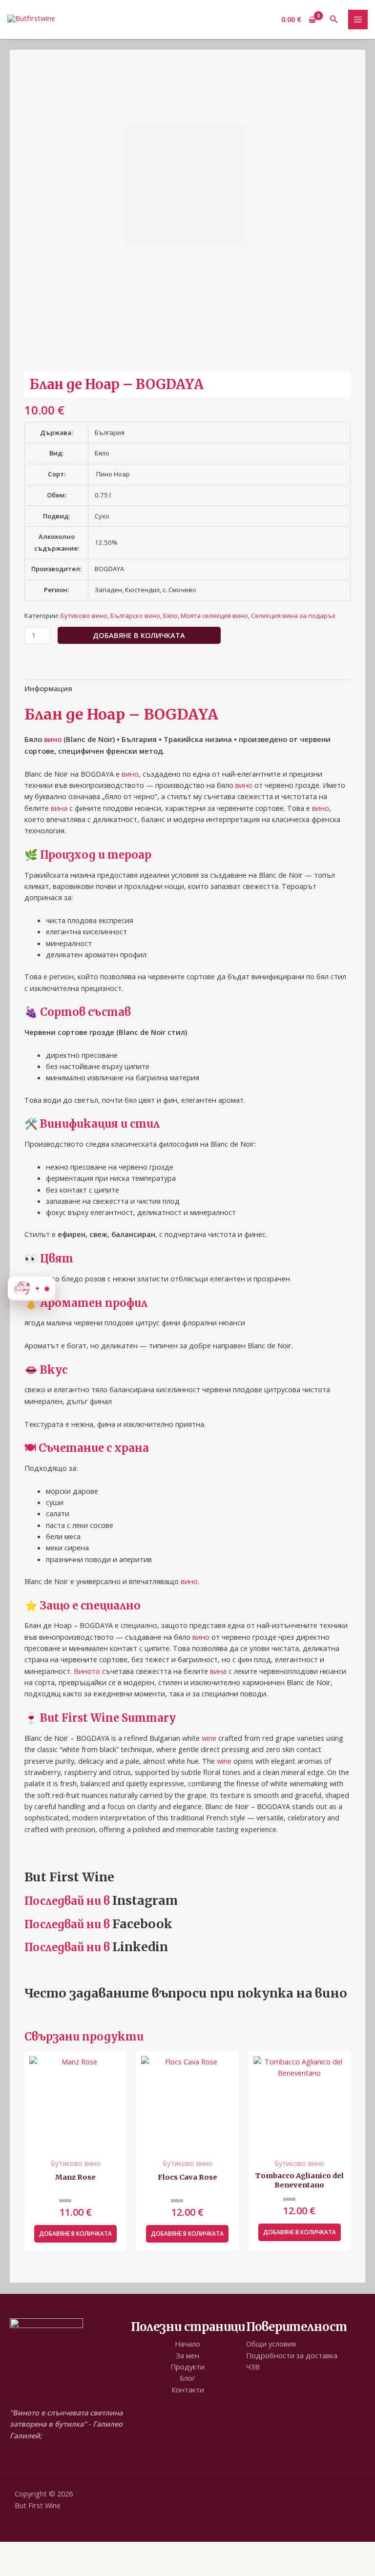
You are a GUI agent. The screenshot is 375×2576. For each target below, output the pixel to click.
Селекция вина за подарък (293, 616)
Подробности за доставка (292, 2355)
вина (59, 808)
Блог (187, 2378)
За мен (187, 2355)
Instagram (145, 1900)
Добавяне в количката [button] (75, 2234)
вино (53, 739)
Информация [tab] (48, 688)
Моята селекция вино (214, 616)
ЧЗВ (253, 2367)
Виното (87, 1671)
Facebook (142, 1924)
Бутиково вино (84, 616)
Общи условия (271, 2344)
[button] (334, 20)
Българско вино (135, 616)
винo (331, 1993)
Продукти (187, 2367)
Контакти (188, 2390)
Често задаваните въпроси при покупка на (168, 1993)
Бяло (170, 616)
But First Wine (69, 1877)
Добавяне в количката (139, 635)
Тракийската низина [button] (60, 875)
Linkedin (140, 1947)
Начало (187, 2344)
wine (209, 1738)
